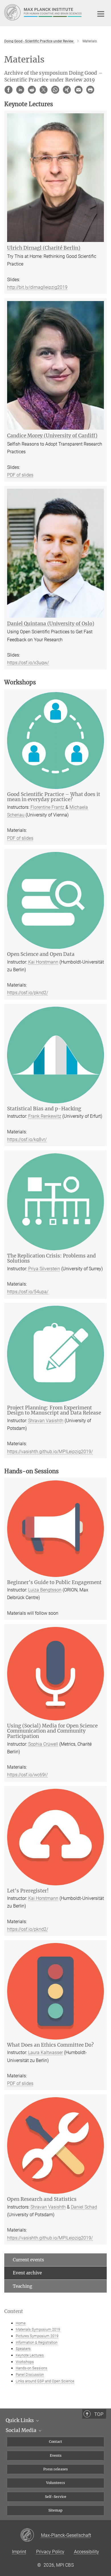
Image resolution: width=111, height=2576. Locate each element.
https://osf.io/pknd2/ (28, 993)
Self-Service (56, 2497)
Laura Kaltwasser (46, 2052)
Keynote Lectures (30, 2355)
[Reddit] (32, 90)
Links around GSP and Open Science (45, 2381)
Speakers (23, 2349)
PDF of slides (20, 475)
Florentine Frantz (48, 807)
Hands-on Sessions (31, 2368)
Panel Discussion (30, 2375)
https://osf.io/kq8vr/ (27, 1139)
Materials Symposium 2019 (38, 2329)
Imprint (19, 2552)
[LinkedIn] (20, 90)
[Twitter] (44, 90)
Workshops (25, 2362)
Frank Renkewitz (45, 1116)
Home (21, 2323)
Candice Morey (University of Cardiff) (52, 436)
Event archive (27, 2273)
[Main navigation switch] (101, 14)
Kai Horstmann (43, 962)
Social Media (22, 2430)
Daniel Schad (84, 2207)
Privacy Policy (50, 2552)
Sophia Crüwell (43, 1744)
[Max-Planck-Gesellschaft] (31, 2535)
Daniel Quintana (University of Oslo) (51, 624)
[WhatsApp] (55, 90)
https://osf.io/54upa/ (28, 1292)
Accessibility (87, 2552)
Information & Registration (37, 2342)
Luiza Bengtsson (45, 1590)
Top (99, 2414)
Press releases (55, 2469)
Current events (28, 2260)
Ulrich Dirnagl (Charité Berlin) (44, 248)
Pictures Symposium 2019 (37, 2336)
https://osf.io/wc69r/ (27, 1775)
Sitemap (55, 2510)
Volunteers (55, 2483)
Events (56, 2455)
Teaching (22, 2286)
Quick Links (20, 2420)
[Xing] (67, 90)
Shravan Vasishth (46, 1421)
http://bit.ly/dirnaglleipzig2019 (37, 287)
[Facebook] (9, 90)
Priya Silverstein (44, 1269)
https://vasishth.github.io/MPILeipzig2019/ (50, 1452)
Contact (55, 2442)
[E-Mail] (79, 90)
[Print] (90, 90)
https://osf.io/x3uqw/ (28, 663)
